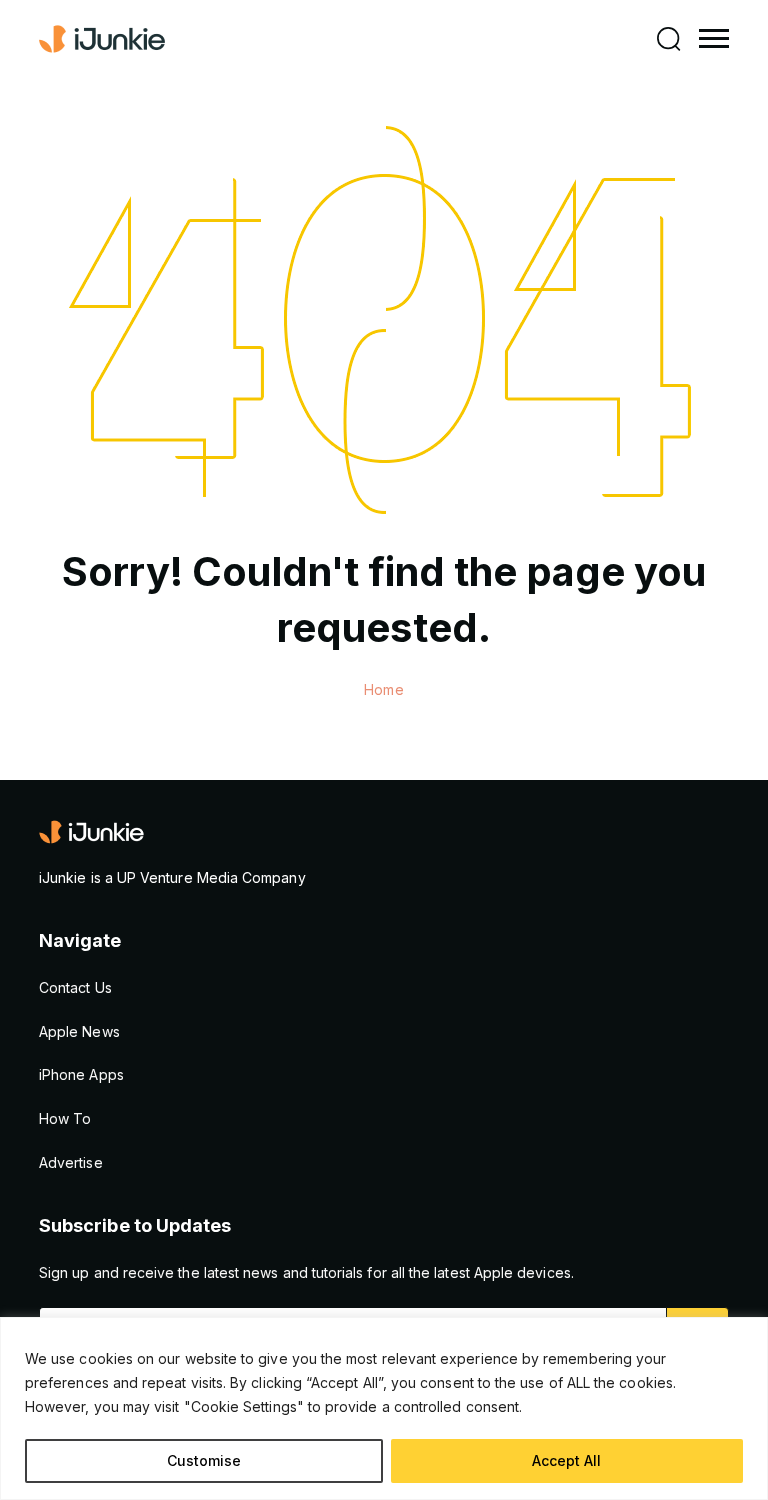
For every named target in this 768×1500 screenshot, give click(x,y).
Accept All (566, 1460)
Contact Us (75, 987)
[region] (384, 1408)
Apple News (79, 1031)
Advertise (71, 1162)
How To (65, 1118)
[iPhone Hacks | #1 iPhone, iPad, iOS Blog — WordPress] (104, 39)
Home (383, 689)
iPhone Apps (81, 1074)
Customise (204, 1460)
